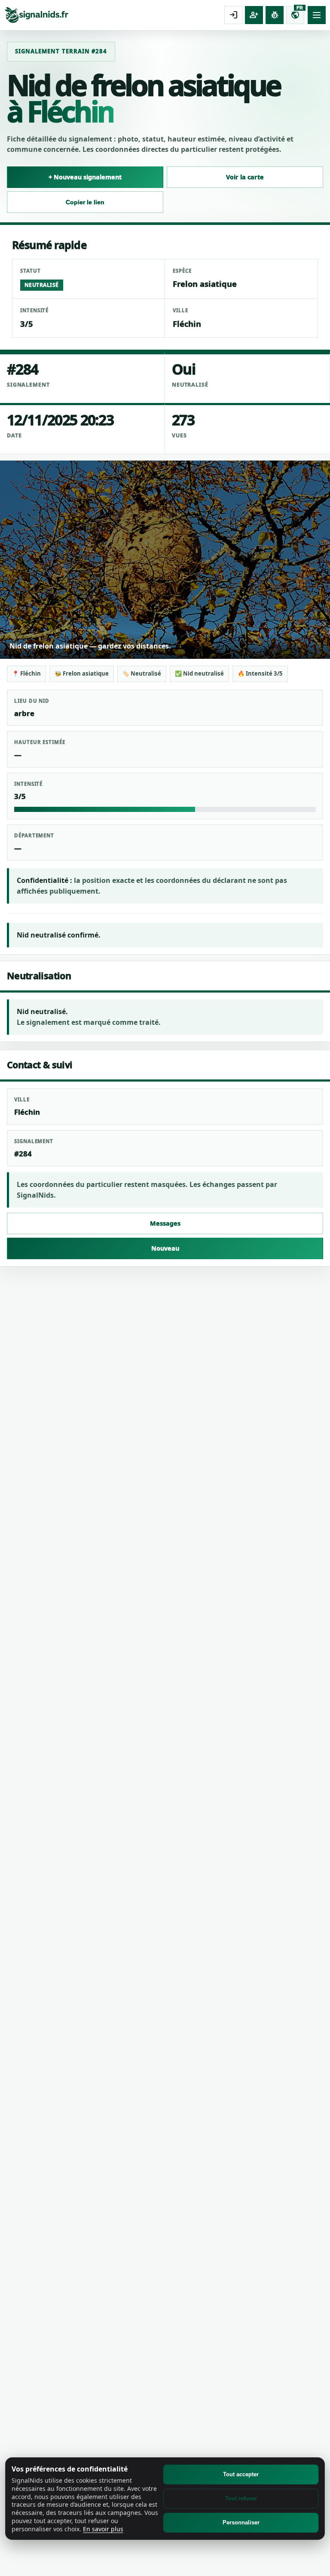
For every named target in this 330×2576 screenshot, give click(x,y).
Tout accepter (241, 2474)
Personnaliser (241, 2522)
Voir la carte (245, 177)
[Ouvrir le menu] (317, 15)
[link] (113, 15)
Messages (165, 1223)
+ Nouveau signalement (85, 177)
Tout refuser (241, 2498)
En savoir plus (103, 2529)
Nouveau (165, 1248)
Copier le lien (85, 202)
